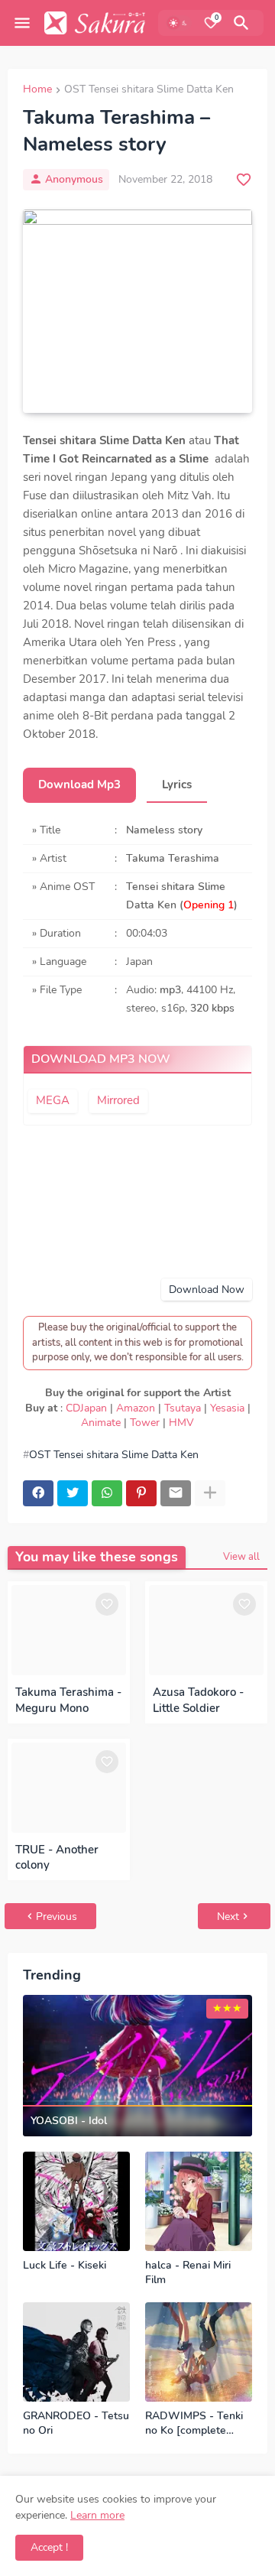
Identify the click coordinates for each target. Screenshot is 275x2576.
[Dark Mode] (179, 23)
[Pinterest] (141, 1493)
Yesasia (227, 1408)
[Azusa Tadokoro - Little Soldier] (206, 1630)
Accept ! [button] (49, 2547)
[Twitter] (73, 1493)
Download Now (207, 1290)
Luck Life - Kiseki (65, 2266)
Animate (101, 1423)
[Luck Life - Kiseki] (76, 2201)
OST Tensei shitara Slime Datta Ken (149, 90)
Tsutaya (183, 1408)
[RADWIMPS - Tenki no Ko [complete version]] (199, 2352)
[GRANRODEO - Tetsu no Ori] (76, 2352)
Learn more (97, 2515)
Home (37, 90)
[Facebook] (38, 1493)
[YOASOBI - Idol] (137, 2066)
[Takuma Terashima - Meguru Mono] (69, 1630)
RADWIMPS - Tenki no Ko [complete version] (194, 2424)
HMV (181, 1423)
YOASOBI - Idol (69, 2121)
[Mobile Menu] (22, 23)
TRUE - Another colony (57, 1857)
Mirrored (118, 1100)
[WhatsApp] (107, 1493)
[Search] (244, 23)
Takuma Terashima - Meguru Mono (68, 1700)
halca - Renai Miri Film (188, 2273)
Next (228, 1917)
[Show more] (210, 1493)
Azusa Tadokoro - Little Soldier (198, 1700)
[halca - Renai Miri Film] (199, 2201)
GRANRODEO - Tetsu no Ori (76, 2423)
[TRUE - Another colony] (69, 1788)
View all (241, 1557)
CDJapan (86, 1408)
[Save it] (244, 180)
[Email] (176, 1493)
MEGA (53, 1100)
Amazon (136, 1408)
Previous (57, 1917)
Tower (145, 1423)
